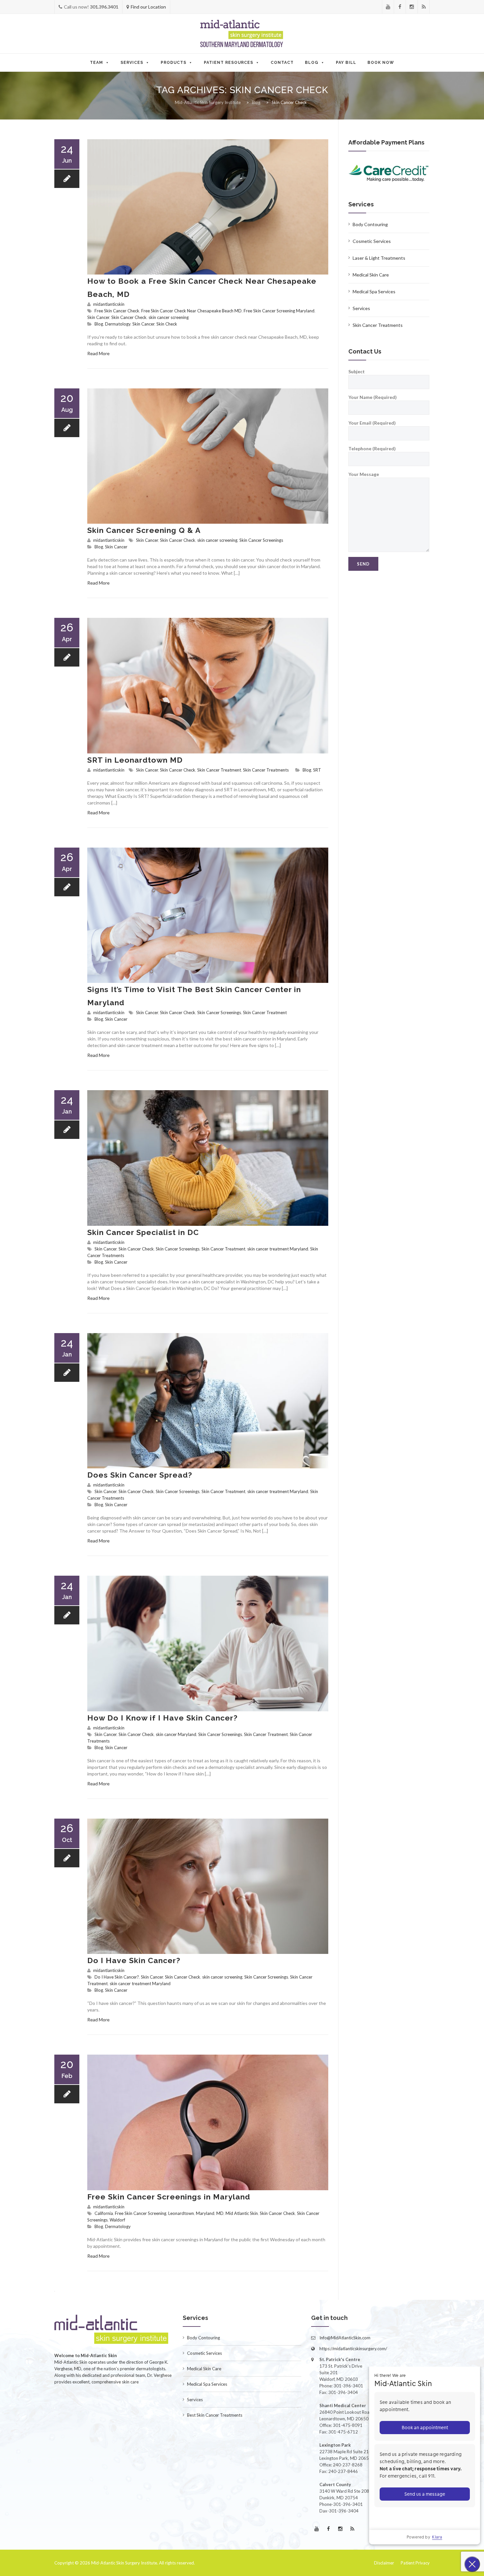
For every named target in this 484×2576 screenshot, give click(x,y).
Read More (98, 353)
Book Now (381, 63)
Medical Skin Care (371, 275)
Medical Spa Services (374, 291)
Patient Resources (229, 63)
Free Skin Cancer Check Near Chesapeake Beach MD (191, 311)
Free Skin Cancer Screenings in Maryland (169, 2197)
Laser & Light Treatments (379, 258)
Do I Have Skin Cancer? (134, 1960)
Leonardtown (181, 2213)
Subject (357, 371)
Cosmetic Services (372, 241)
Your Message (364, 474)
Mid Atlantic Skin (242, 2213)
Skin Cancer (98, 317)
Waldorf (117, 2220)
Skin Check (167, 324)
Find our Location (148, 7)
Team (96, 63)
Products (174, 63)
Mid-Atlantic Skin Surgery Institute (124, 2563)
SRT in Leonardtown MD (135, 760)
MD (220, 2213)
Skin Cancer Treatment (219, 770)
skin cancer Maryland (176, 1734)
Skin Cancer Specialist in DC (143, 1232)
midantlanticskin (109, 304)
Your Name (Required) (373, 397)
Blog (312, 63)
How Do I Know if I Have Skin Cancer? (162, 1718)
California (104, 2213)
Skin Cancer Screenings (261, 540)
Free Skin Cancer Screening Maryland (279, 311)
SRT (317, 770)
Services (132, 63)
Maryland (205, 2213)
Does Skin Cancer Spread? (140, 1475)
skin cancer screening (169, 317)
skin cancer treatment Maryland (278, 1249)
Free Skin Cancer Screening (141, 2213)
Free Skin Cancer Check (117, 311)
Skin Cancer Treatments (266, 770)
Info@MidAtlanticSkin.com (345, 2338)
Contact (282, 63)
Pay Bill (346, 63)
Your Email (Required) (372, 423)
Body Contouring (370, 224)
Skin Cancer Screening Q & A (144, 530)
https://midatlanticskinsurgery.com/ (353, 2349)
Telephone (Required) (372, 448)
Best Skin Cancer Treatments (215, 2415)
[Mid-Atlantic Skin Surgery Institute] (242, 34)
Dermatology (118, 324)
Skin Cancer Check (129, 317)
